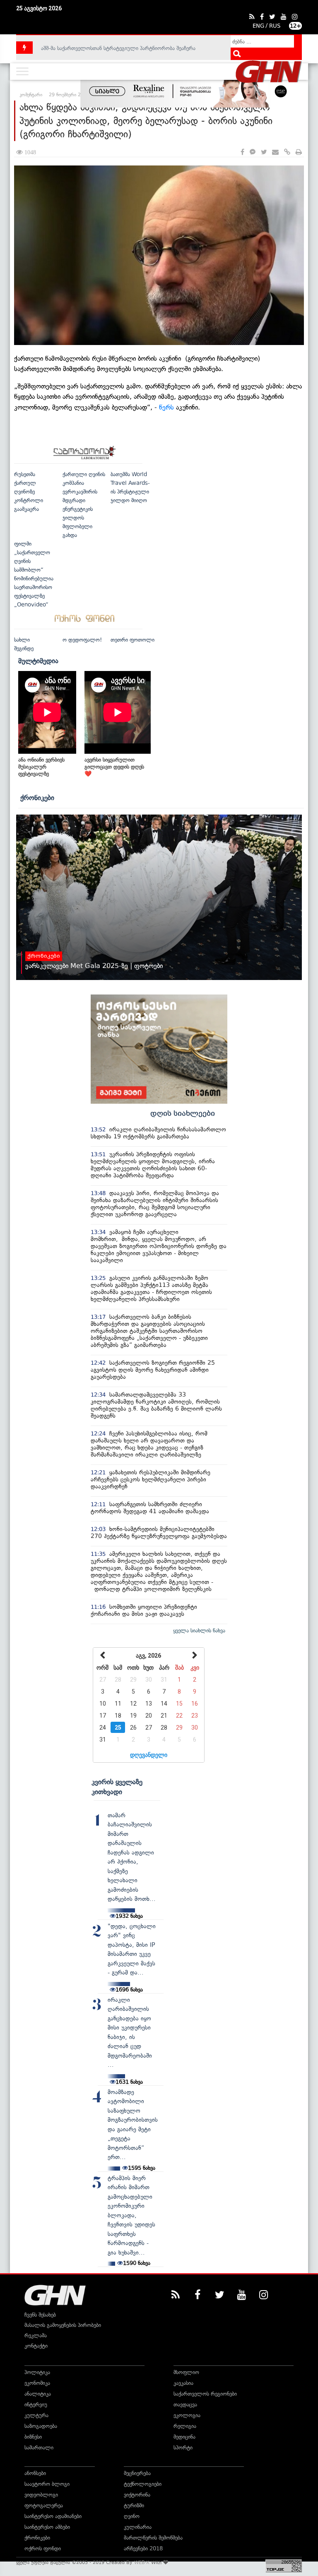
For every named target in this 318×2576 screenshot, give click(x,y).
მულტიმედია (38, 661)
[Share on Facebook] (242, 152)
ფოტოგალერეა (44, 2505)
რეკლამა (36, 2335)
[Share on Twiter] (264, 152)
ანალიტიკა (38, 2394)
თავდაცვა (185, 2405)
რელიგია (185, 2426)
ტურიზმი (134, 2505)
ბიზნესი (33, 2437)
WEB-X (142, 2562)
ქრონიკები (37, 798)
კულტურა (36, 2415)
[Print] (299, 152)
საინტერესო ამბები (47, 2527)
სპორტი (183, 2448)
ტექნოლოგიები (143, 2484)
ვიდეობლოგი (41, 2495)
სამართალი (39, 2448)
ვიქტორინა (137, 2495)
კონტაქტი (36, 2346)
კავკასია (183, 2383)
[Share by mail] (275, 152)
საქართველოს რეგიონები (205, 2394)
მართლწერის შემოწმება (153, 2538)
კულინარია (138, 2527)
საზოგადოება (41, 2426)
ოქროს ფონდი (43, 2548)
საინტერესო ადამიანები (53, 2516)
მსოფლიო (186, 2372)
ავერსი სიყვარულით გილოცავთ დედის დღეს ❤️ (114, 767)
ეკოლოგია (187, 2415)
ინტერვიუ (36, 2405)
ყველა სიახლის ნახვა (199, 1631)
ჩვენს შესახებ (40, 2315)
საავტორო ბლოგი (47, 2484)
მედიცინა (184, 2437)
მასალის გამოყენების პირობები (63, 2325)
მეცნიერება (137, 2473)
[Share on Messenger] (253, 152)
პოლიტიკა (37, 2372)
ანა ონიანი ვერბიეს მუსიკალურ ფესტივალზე (41, 767)
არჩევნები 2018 (143, 2548)
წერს (166, 407)
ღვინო (132, 2516)
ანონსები (35, 2473)
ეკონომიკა (37, 2383)
